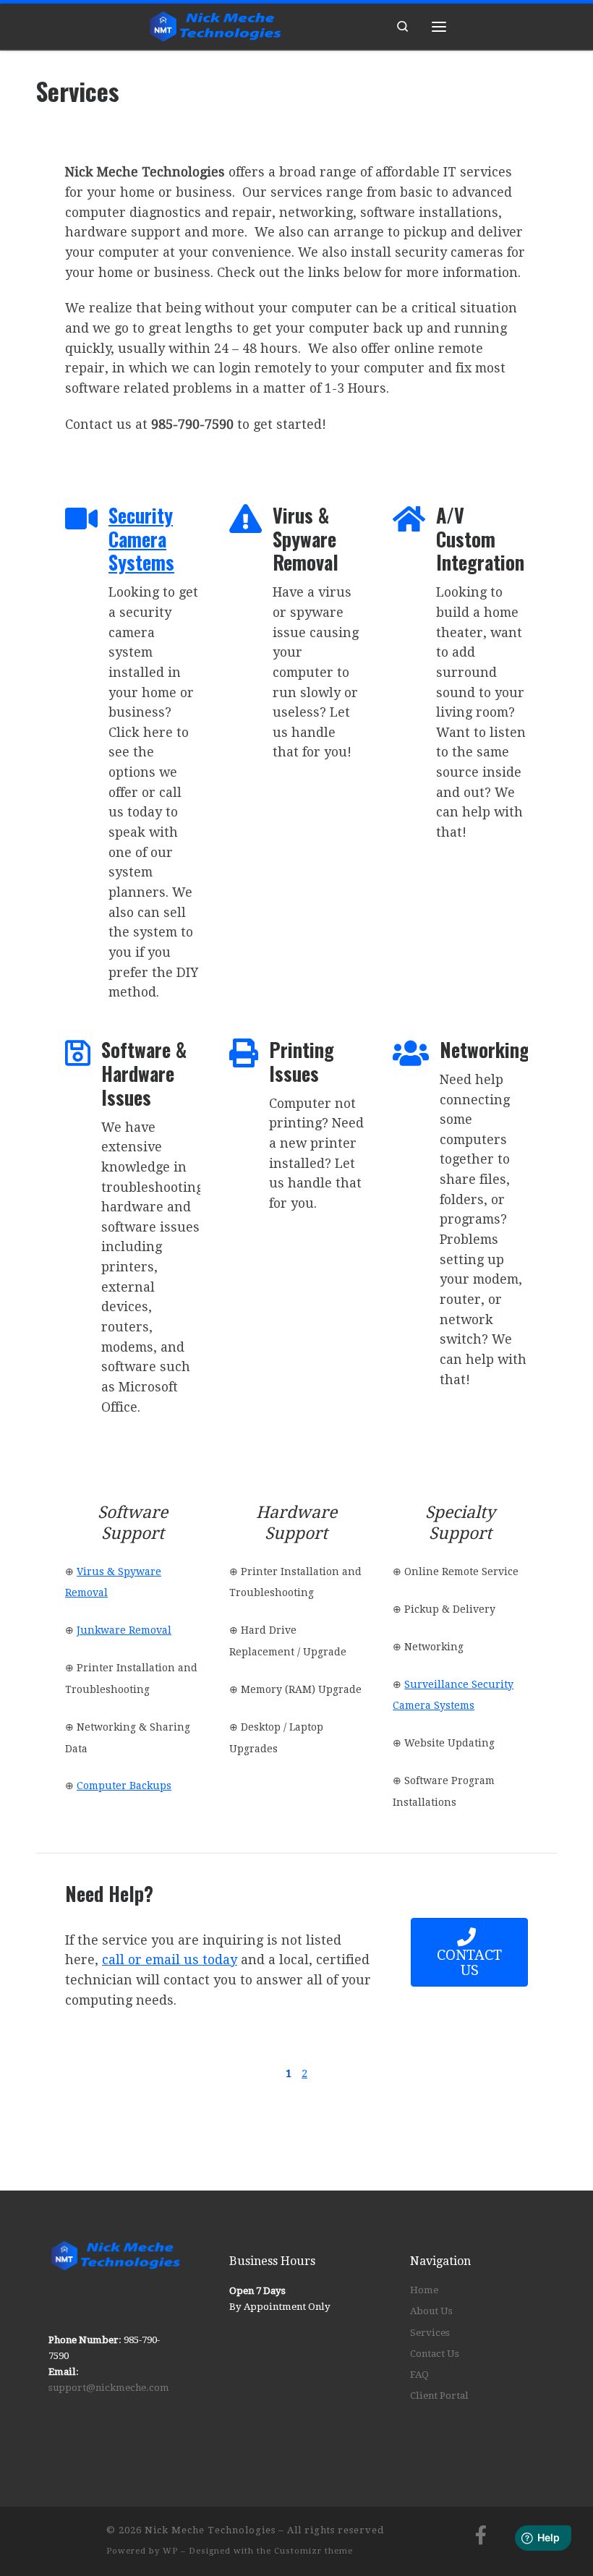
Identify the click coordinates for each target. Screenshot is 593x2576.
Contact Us (435, 2354)
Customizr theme (313, 2551)
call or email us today (170, 1959)
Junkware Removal (124, 1630)
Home (424, 2290)
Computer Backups (124, 1786)
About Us (431, 2311)
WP (170, 2551)
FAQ (419, 2375)
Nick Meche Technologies (210, 2530)
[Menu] (439, 26)
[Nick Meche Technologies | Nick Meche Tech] (216, 24)
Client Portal (439, 2396)
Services (430, 2333)
